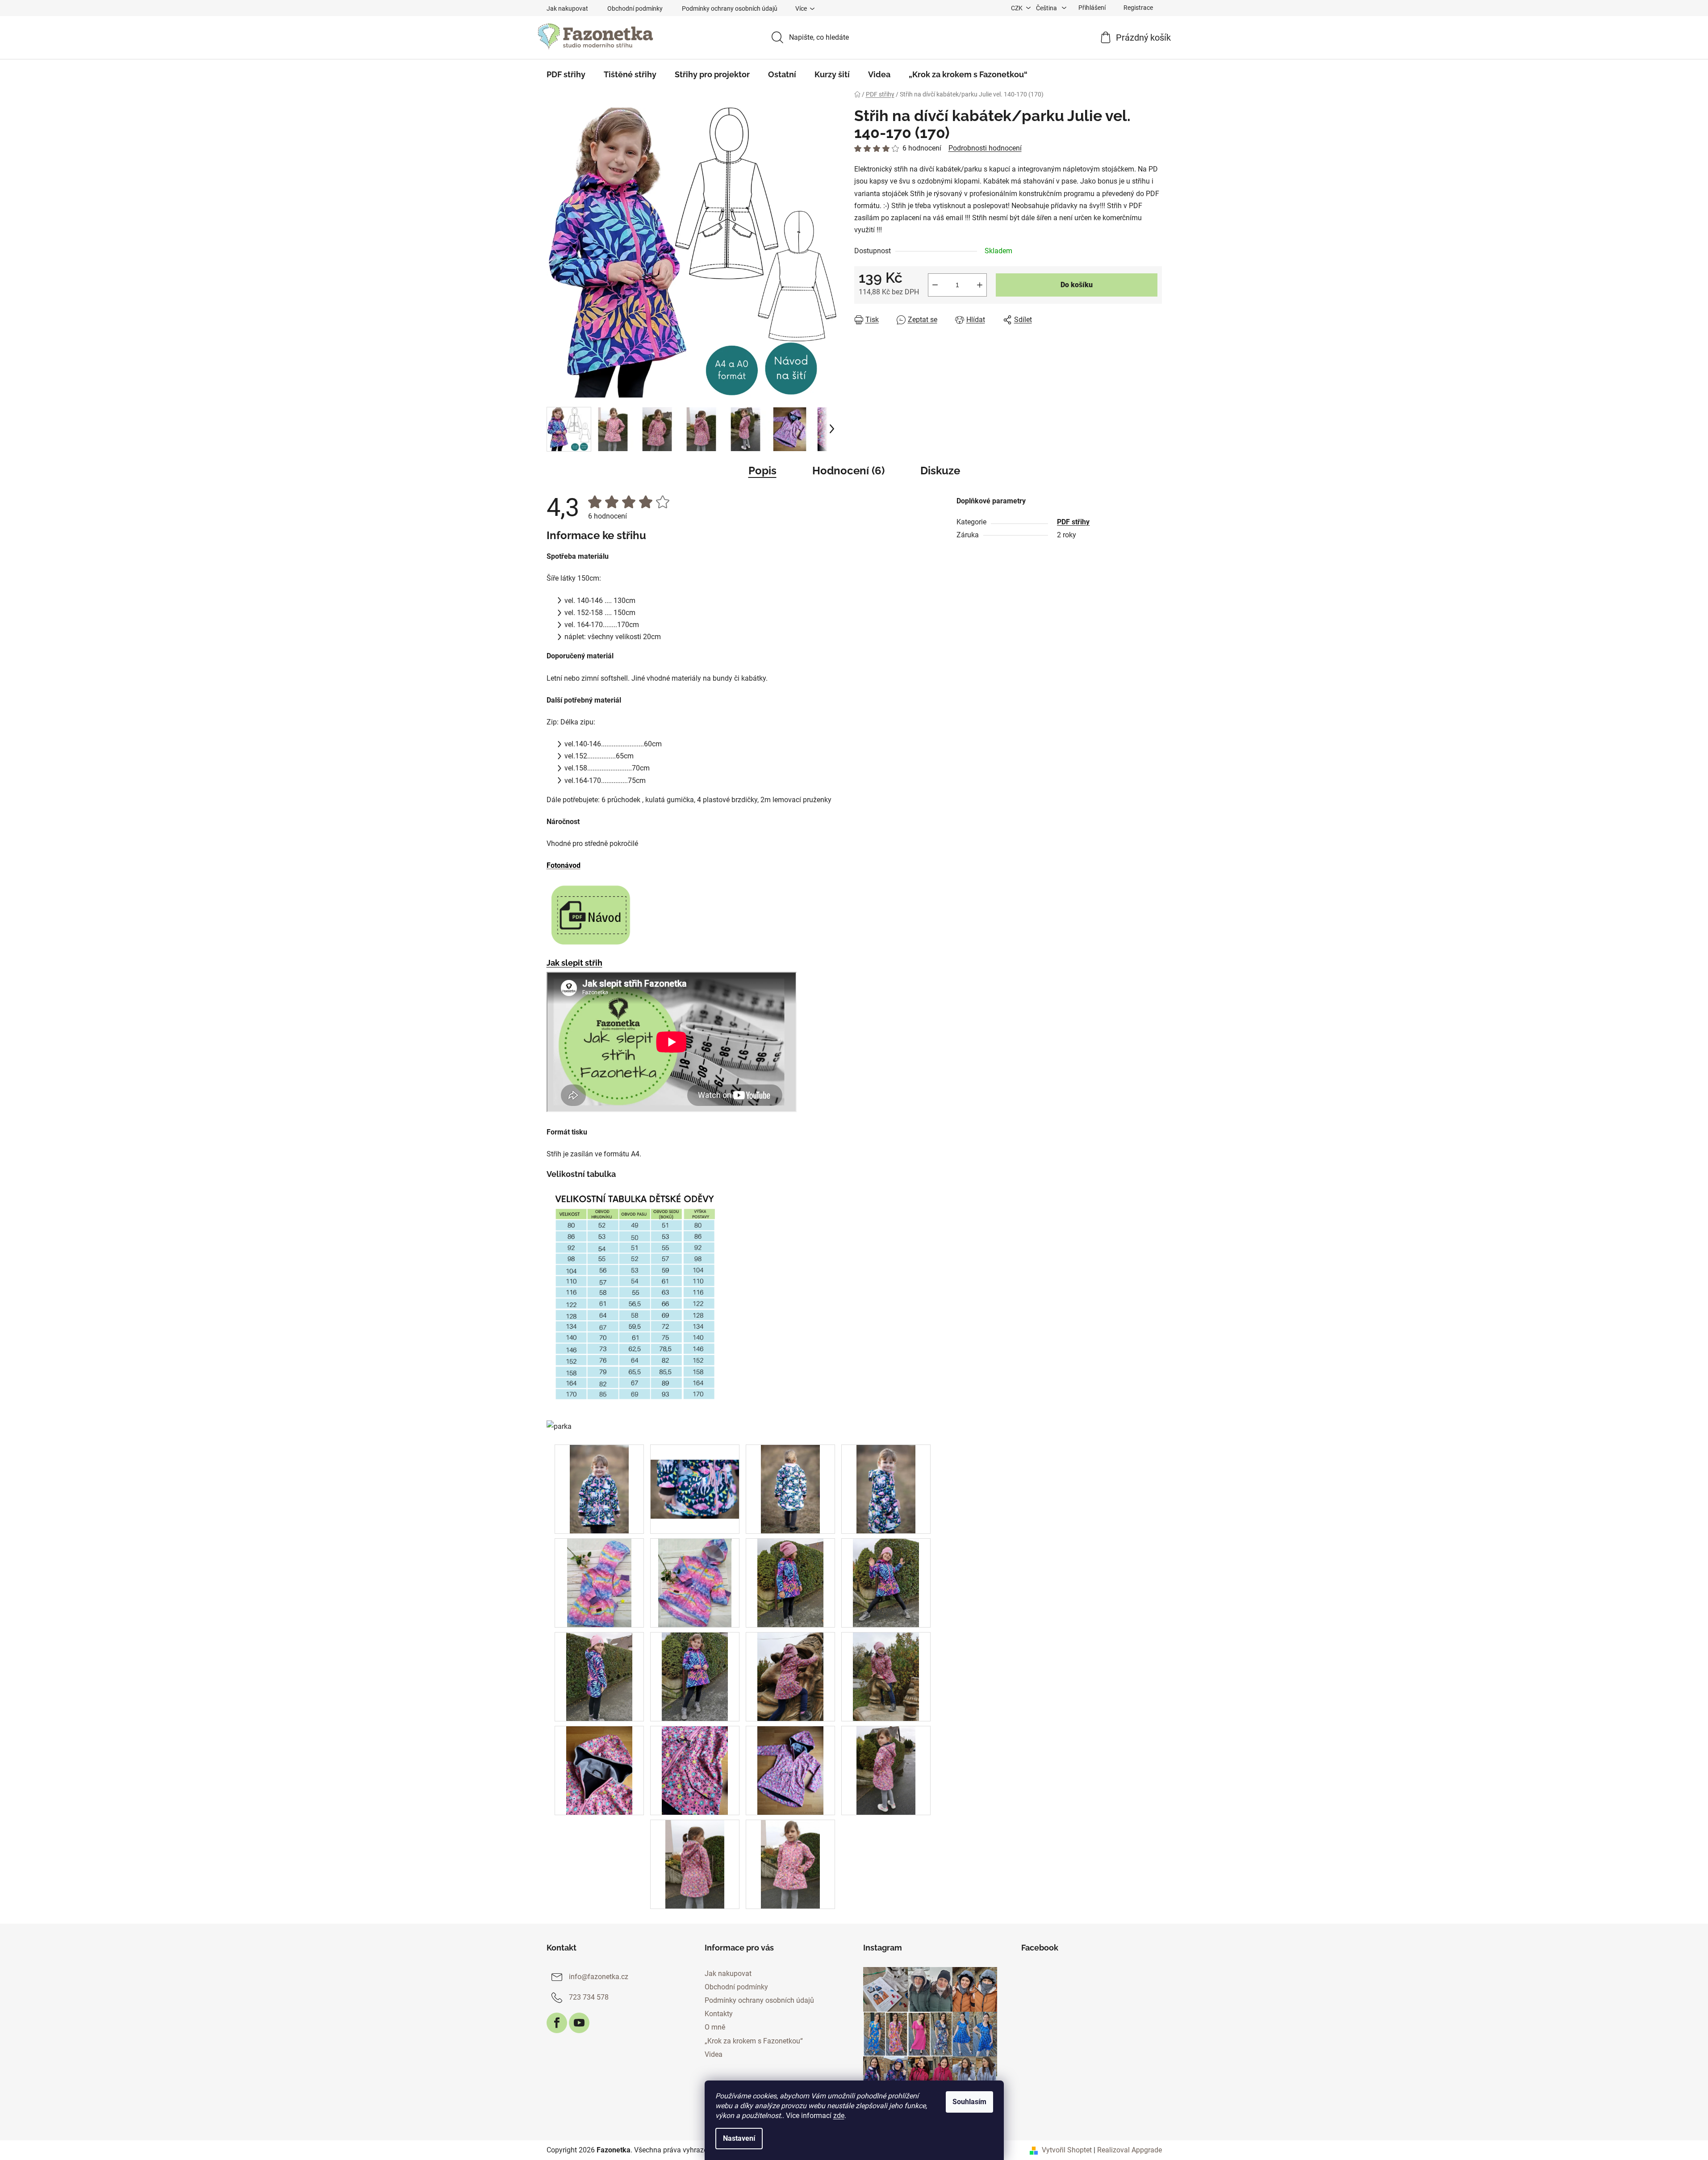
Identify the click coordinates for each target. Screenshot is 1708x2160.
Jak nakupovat (567, 8)
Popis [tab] (762, 471)
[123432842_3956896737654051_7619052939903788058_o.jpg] (791, 1583)
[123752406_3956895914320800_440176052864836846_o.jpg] (886, 1583)
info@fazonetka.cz (599, 1977)
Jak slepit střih (574, 963)
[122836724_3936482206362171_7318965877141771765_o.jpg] (695, 1770)
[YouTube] (579, 2023)
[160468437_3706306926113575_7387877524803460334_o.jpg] (695, 1474)
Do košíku (1077, 285)
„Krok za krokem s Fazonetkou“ (754, 2041)
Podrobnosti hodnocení (985, 148)
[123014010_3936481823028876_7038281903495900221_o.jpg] (791, 1770)
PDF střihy (1073, 522)
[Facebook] (557, 2023)
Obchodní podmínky (635, 8)
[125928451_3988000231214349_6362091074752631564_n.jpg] (695, 1583)
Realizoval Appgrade (1130, 2150)
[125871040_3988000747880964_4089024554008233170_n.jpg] (599, 1583)
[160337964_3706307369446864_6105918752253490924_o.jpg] (599, 1489)
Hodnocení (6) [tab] (848, 471)
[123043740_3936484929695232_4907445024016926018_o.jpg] (599, 1770)
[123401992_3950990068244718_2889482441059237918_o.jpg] (791, 1677)
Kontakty (719, 2014)
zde (839, 2116)
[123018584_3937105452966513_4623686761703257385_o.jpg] (790, 1864)
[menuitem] (566, 75)
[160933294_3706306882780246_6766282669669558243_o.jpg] (790, 1489)
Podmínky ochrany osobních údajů (730, 8)
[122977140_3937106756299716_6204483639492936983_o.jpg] (886, 1770)
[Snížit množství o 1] (935, 285)
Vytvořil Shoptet (1067, 2150)
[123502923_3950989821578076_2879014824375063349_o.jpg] (886, 1677)
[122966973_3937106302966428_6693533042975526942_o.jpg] (695, 1864)
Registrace (1138, 8)
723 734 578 (589, 1997)
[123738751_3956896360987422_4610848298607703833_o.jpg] (599, 1677)
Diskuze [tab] (940, 471)
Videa (714, 2054)
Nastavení (739, 2138)
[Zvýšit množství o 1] (980, 285)
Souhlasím (969, 2102)
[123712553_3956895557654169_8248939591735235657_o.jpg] (695, 1677)
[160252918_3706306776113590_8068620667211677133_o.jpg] (886, 1489)
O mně (715, 2027)
